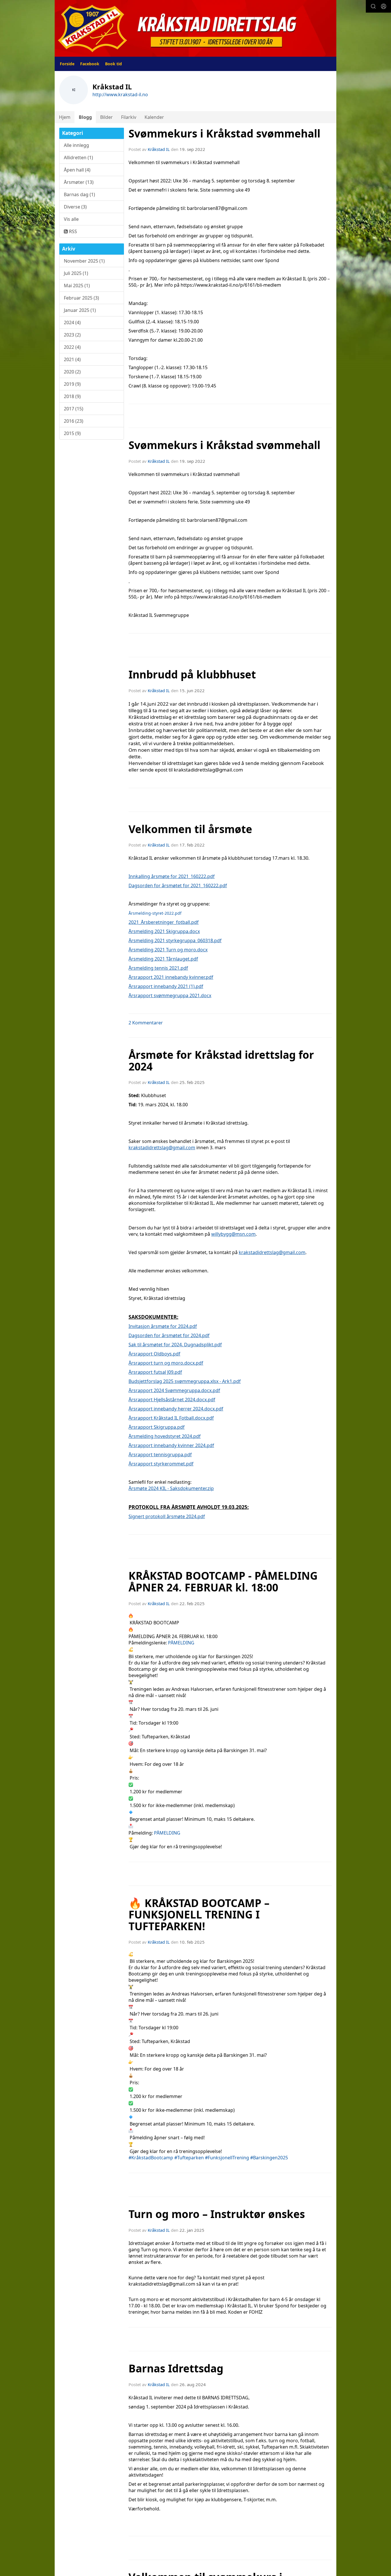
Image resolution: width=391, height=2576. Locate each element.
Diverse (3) (75, 207)
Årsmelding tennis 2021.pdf (158, 968)
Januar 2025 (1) (80, 310)
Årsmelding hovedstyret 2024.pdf (165, 1436)
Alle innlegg (76, 145)
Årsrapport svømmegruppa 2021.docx (170, 995)
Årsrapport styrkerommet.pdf (161, 1464)
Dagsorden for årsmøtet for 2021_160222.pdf (178, 885)
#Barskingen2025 (269, 2158)
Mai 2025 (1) (77, 286)
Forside (67, 64)
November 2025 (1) (84, 261)
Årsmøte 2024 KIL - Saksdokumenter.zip (171, 1488)
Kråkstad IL (159, 149)
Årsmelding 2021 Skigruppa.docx (164, 931)
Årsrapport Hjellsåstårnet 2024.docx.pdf (172, 1400)
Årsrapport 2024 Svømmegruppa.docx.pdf (174, 1390)
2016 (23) (74, 421)
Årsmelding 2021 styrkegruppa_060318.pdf (175, 940)
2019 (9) (72, 384)
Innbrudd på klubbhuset (192, 674)
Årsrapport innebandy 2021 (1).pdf (166, 986)
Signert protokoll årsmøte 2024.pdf (167, 1516)
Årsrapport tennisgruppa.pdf (160, 1455)
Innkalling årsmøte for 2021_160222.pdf (172, 876)
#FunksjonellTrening (227, 2158)
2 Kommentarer (146, 1023)
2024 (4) (72, 322)
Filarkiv (129, 117)
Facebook (90, 64)
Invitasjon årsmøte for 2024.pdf (163, 1326)
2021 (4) (72, 359)
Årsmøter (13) (79, 182)
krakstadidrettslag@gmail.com (162, 1148)
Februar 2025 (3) (81, 298)
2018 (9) (72, 396)
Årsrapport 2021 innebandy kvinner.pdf (171, 977)
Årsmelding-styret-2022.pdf (155, 913)
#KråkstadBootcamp (151, 2158)
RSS (72, 231)
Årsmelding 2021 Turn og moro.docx (168, 950)
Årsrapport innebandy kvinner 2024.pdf (171, 1445)
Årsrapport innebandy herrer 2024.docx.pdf (176, 1409)
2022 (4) (72, 347)
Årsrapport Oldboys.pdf (154, 1354)
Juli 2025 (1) (76, 273)
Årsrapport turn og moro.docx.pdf (166, 1363)
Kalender (154, 117)
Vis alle (71, 219)
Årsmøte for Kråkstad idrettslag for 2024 (221, 1061)
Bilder (106, 117)
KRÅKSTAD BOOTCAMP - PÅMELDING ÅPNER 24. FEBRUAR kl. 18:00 (223, 1582)
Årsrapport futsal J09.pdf (155, 1372)
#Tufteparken (189, 2158)
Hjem (65, 117)
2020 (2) (72, 372)
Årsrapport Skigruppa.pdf (157, 1427)
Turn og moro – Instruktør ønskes (217, 2214)
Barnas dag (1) (79, 194)
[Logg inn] (384, 6)
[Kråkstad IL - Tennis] (195, 28)
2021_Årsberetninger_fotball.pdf (164, 922)
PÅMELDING (181, 1643)
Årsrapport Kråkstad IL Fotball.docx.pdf (171, 1418)
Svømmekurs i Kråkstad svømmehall (224, 133)
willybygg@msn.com (233, 1234)
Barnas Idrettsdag (176, 2368)
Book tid (113, 64)
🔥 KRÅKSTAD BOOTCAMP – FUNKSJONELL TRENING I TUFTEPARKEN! (199, 1915)
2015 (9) (72, 433)
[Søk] (373, 6)
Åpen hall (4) (77, 170)
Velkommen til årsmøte (190, 829)
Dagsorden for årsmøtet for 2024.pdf (169, 1335)
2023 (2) (72, 335)
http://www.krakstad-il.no (120, 95)
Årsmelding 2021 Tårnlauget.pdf (163, 959)
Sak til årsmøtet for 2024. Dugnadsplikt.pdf (175, 1345)
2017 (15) (74, 409)
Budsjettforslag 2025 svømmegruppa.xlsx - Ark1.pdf (185, 1381)
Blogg (85, 117)
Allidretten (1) (78, 158)
